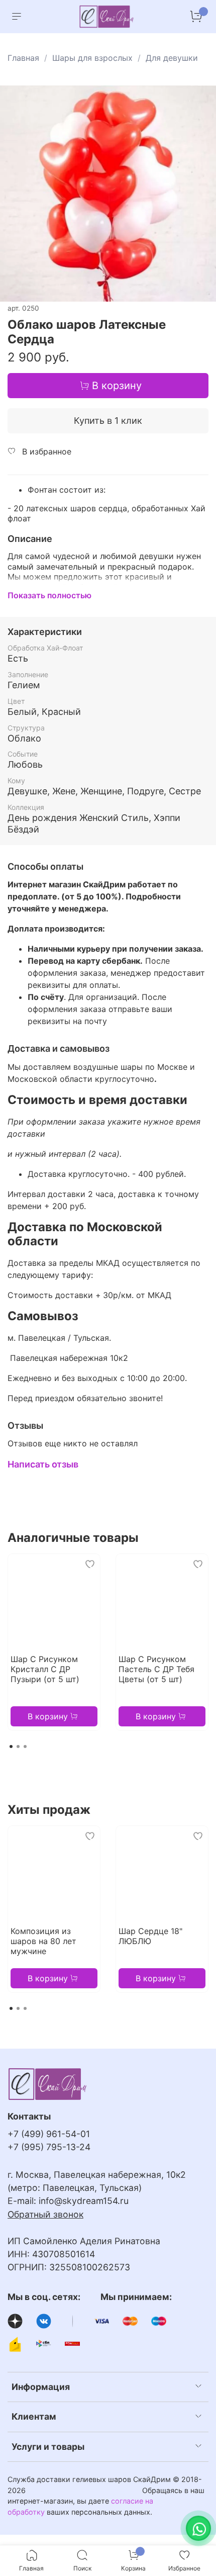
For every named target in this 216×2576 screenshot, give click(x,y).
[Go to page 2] (18, 1746)
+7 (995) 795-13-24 (49, 2147)
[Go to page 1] (11, 1746)
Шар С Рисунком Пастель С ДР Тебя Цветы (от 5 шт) (156, 1669)
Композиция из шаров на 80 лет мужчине (43, 1941)
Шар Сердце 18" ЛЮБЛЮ (150, 1936)
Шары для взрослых (92, 58)
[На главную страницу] (107, 17)
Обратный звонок (45, 2214)
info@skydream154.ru (84, 2201)
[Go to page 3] (25, 1746)
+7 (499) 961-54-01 (49, 2134)
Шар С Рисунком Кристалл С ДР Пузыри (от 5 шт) (45, 1669)
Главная (23, 58)
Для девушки (172, 58)
